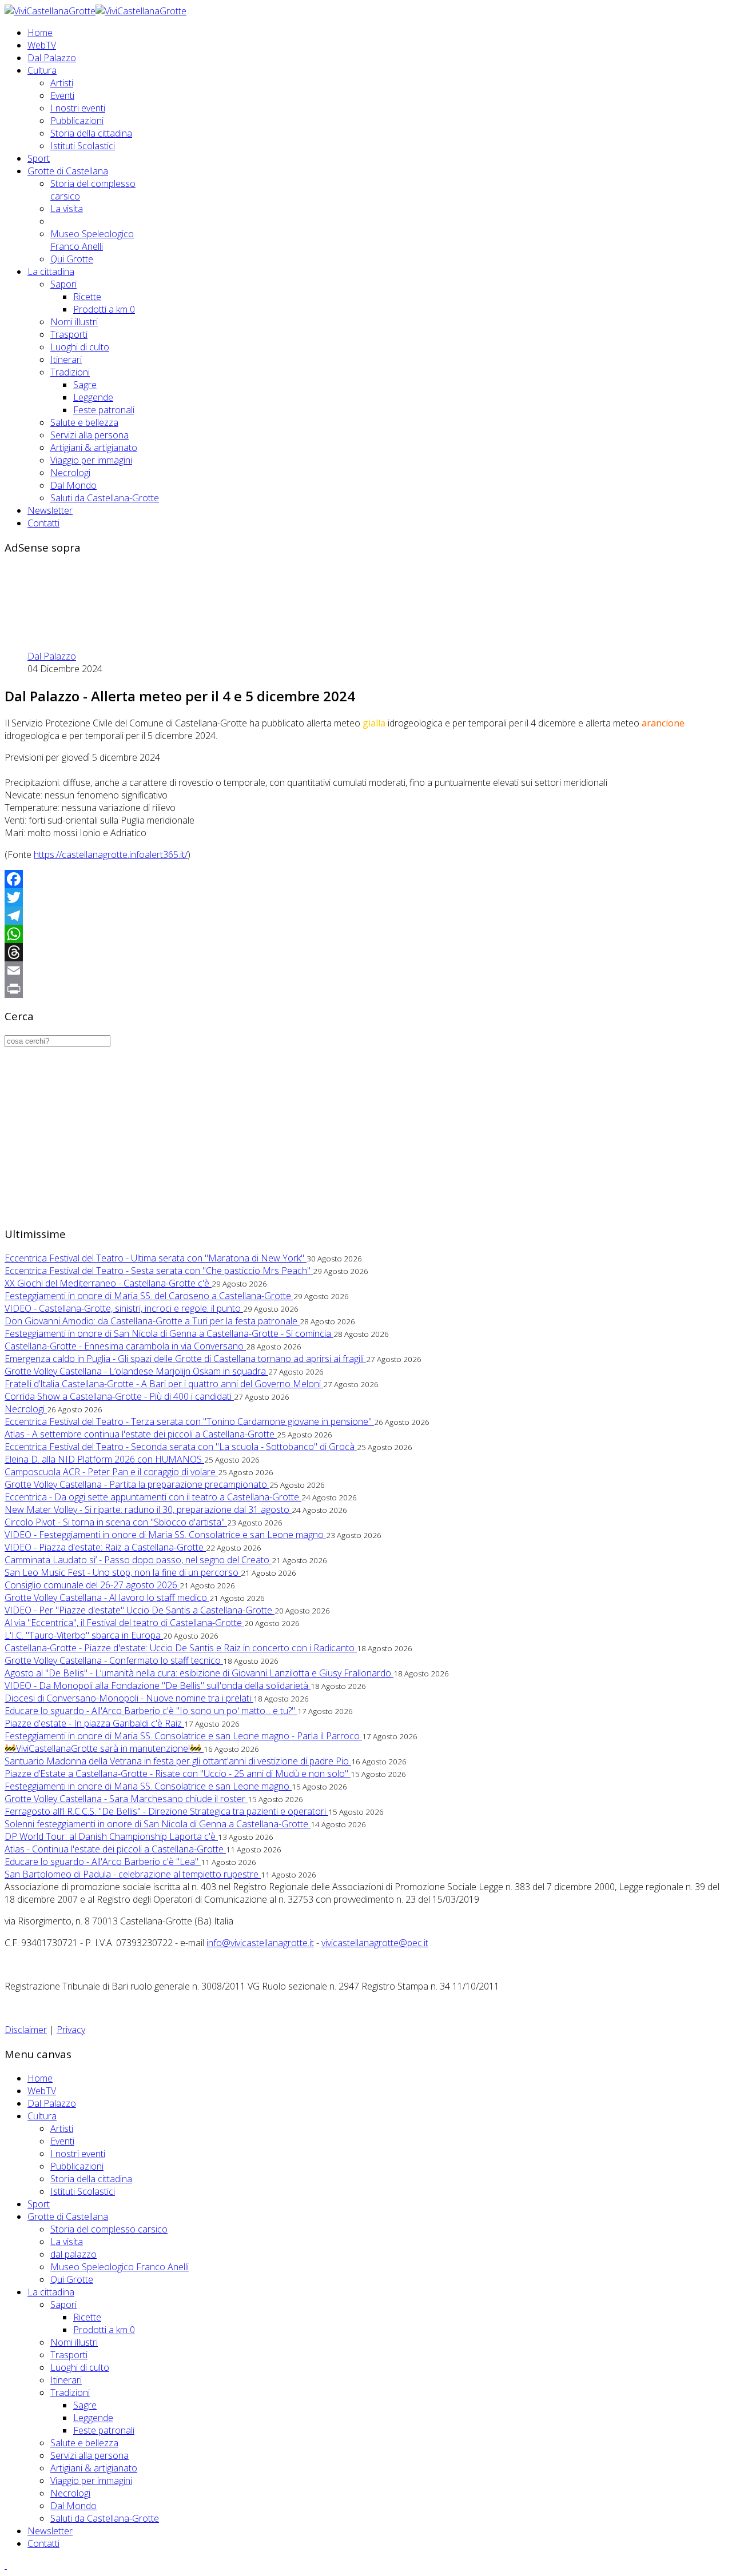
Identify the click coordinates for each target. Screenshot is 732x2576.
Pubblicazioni (77, 121)
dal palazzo (73, 2254)
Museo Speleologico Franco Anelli (92, 240)
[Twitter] (366, 897)
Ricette (87, 297)
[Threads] (366, 952)
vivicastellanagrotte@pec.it (375, 1943)
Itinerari (66, 360)
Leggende (93, 397)
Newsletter (50, 510)
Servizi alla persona (89, 435)
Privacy (71, 2030)
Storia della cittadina (91, 133)
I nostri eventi (78, 108)
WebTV (42, 45)
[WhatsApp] (366, 934)
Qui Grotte (72, 259)
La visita (67, 209)
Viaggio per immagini (91, 460)
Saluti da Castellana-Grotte (105, 498)
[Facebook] (366, 879)
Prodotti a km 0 (104, 309)
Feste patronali (104, 410)
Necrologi (70, 473)
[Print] (366, 989)
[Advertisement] (213, 590)
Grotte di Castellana (68, 171)
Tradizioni (70, 372)
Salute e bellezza (84, 422)
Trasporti (69, 334)
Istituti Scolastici (83, 146)
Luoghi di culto (80, 347)
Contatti (43, 523)
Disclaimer (26, 2030)
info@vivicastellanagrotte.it (260, 1943)
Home (40, 33)
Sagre (85, 385)
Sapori (63, 284)
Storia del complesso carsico (109, 2229)
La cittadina (51, 271)
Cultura (42, 70)
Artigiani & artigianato (94, 448)
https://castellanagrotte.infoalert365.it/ (111, 854)
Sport (39, 158)
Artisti (62, 83)
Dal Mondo (73, 485)
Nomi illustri (74, 322)
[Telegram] (366, 916)
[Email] (366, 971)
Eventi (62, 95)
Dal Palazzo (52, 58)
